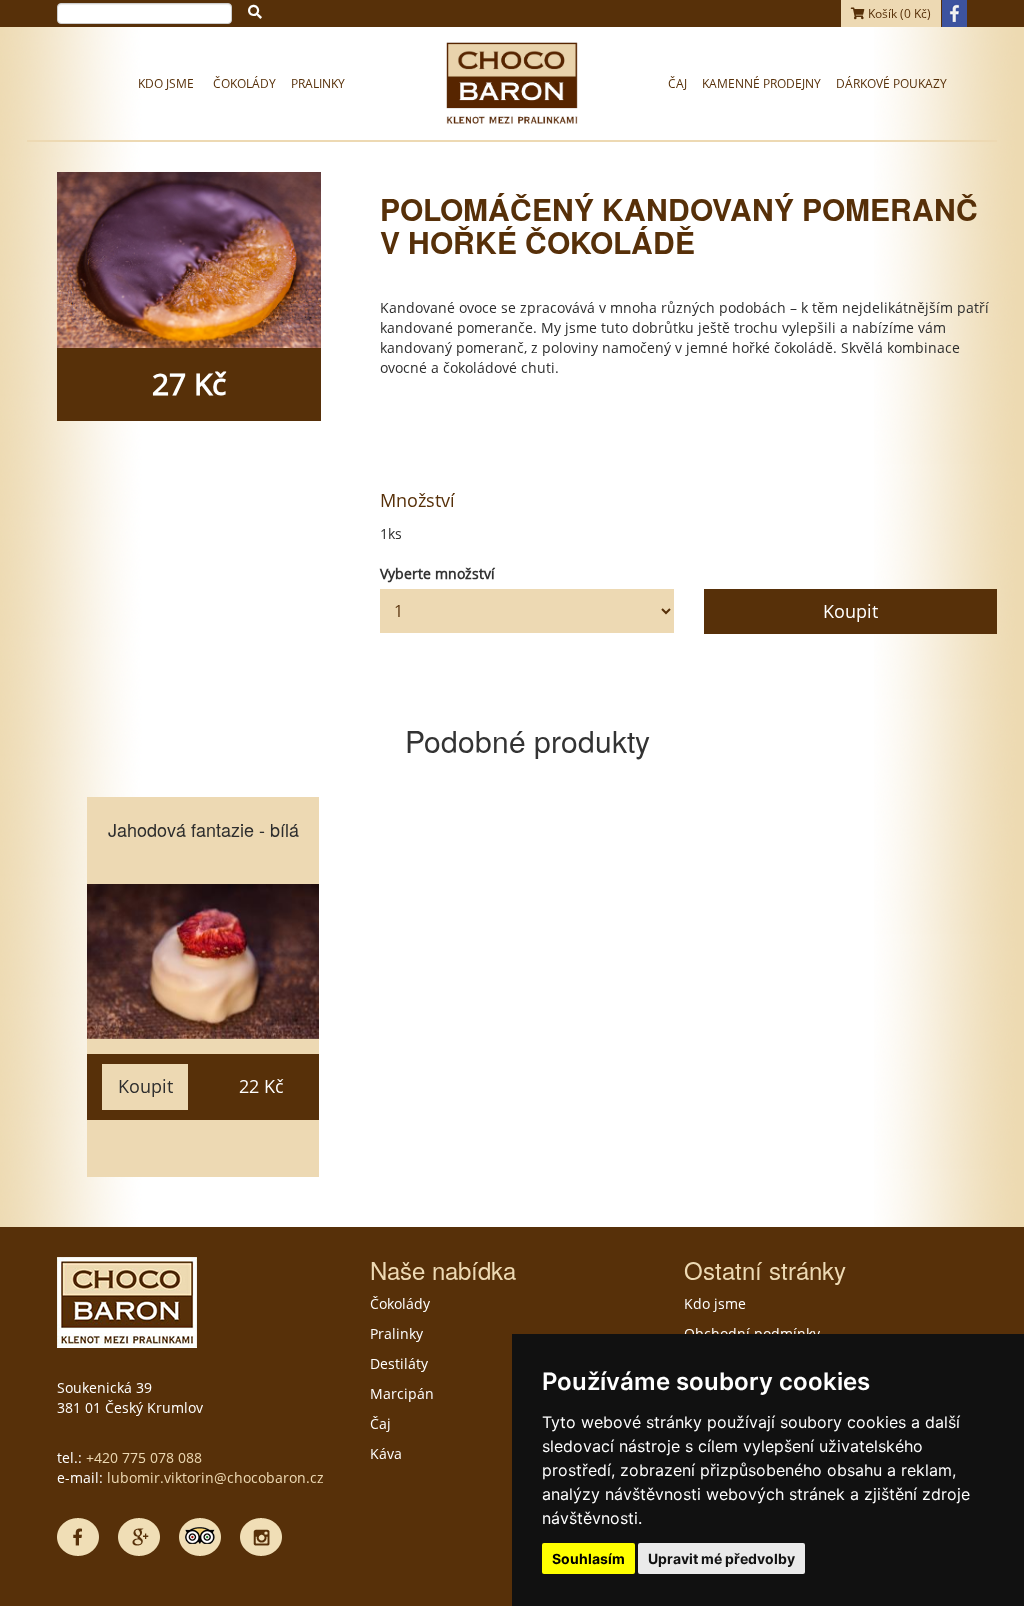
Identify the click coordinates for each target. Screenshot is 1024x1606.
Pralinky (318, 83)
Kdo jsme (166, 83)
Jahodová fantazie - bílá (203, 829)
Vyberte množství (437, 573)
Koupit (850, 611)
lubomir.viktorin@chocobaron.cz (215, 1477)
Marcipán (402, 1393)
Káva (386, 1453)
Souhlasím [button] (588, 1558)
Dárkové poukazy (891, 83)
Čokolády (244, 83)
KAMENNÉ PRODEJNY (761, 83)
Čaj (677, 83)
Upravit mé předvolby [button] (721, 1558)
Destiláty (399, 1363)
